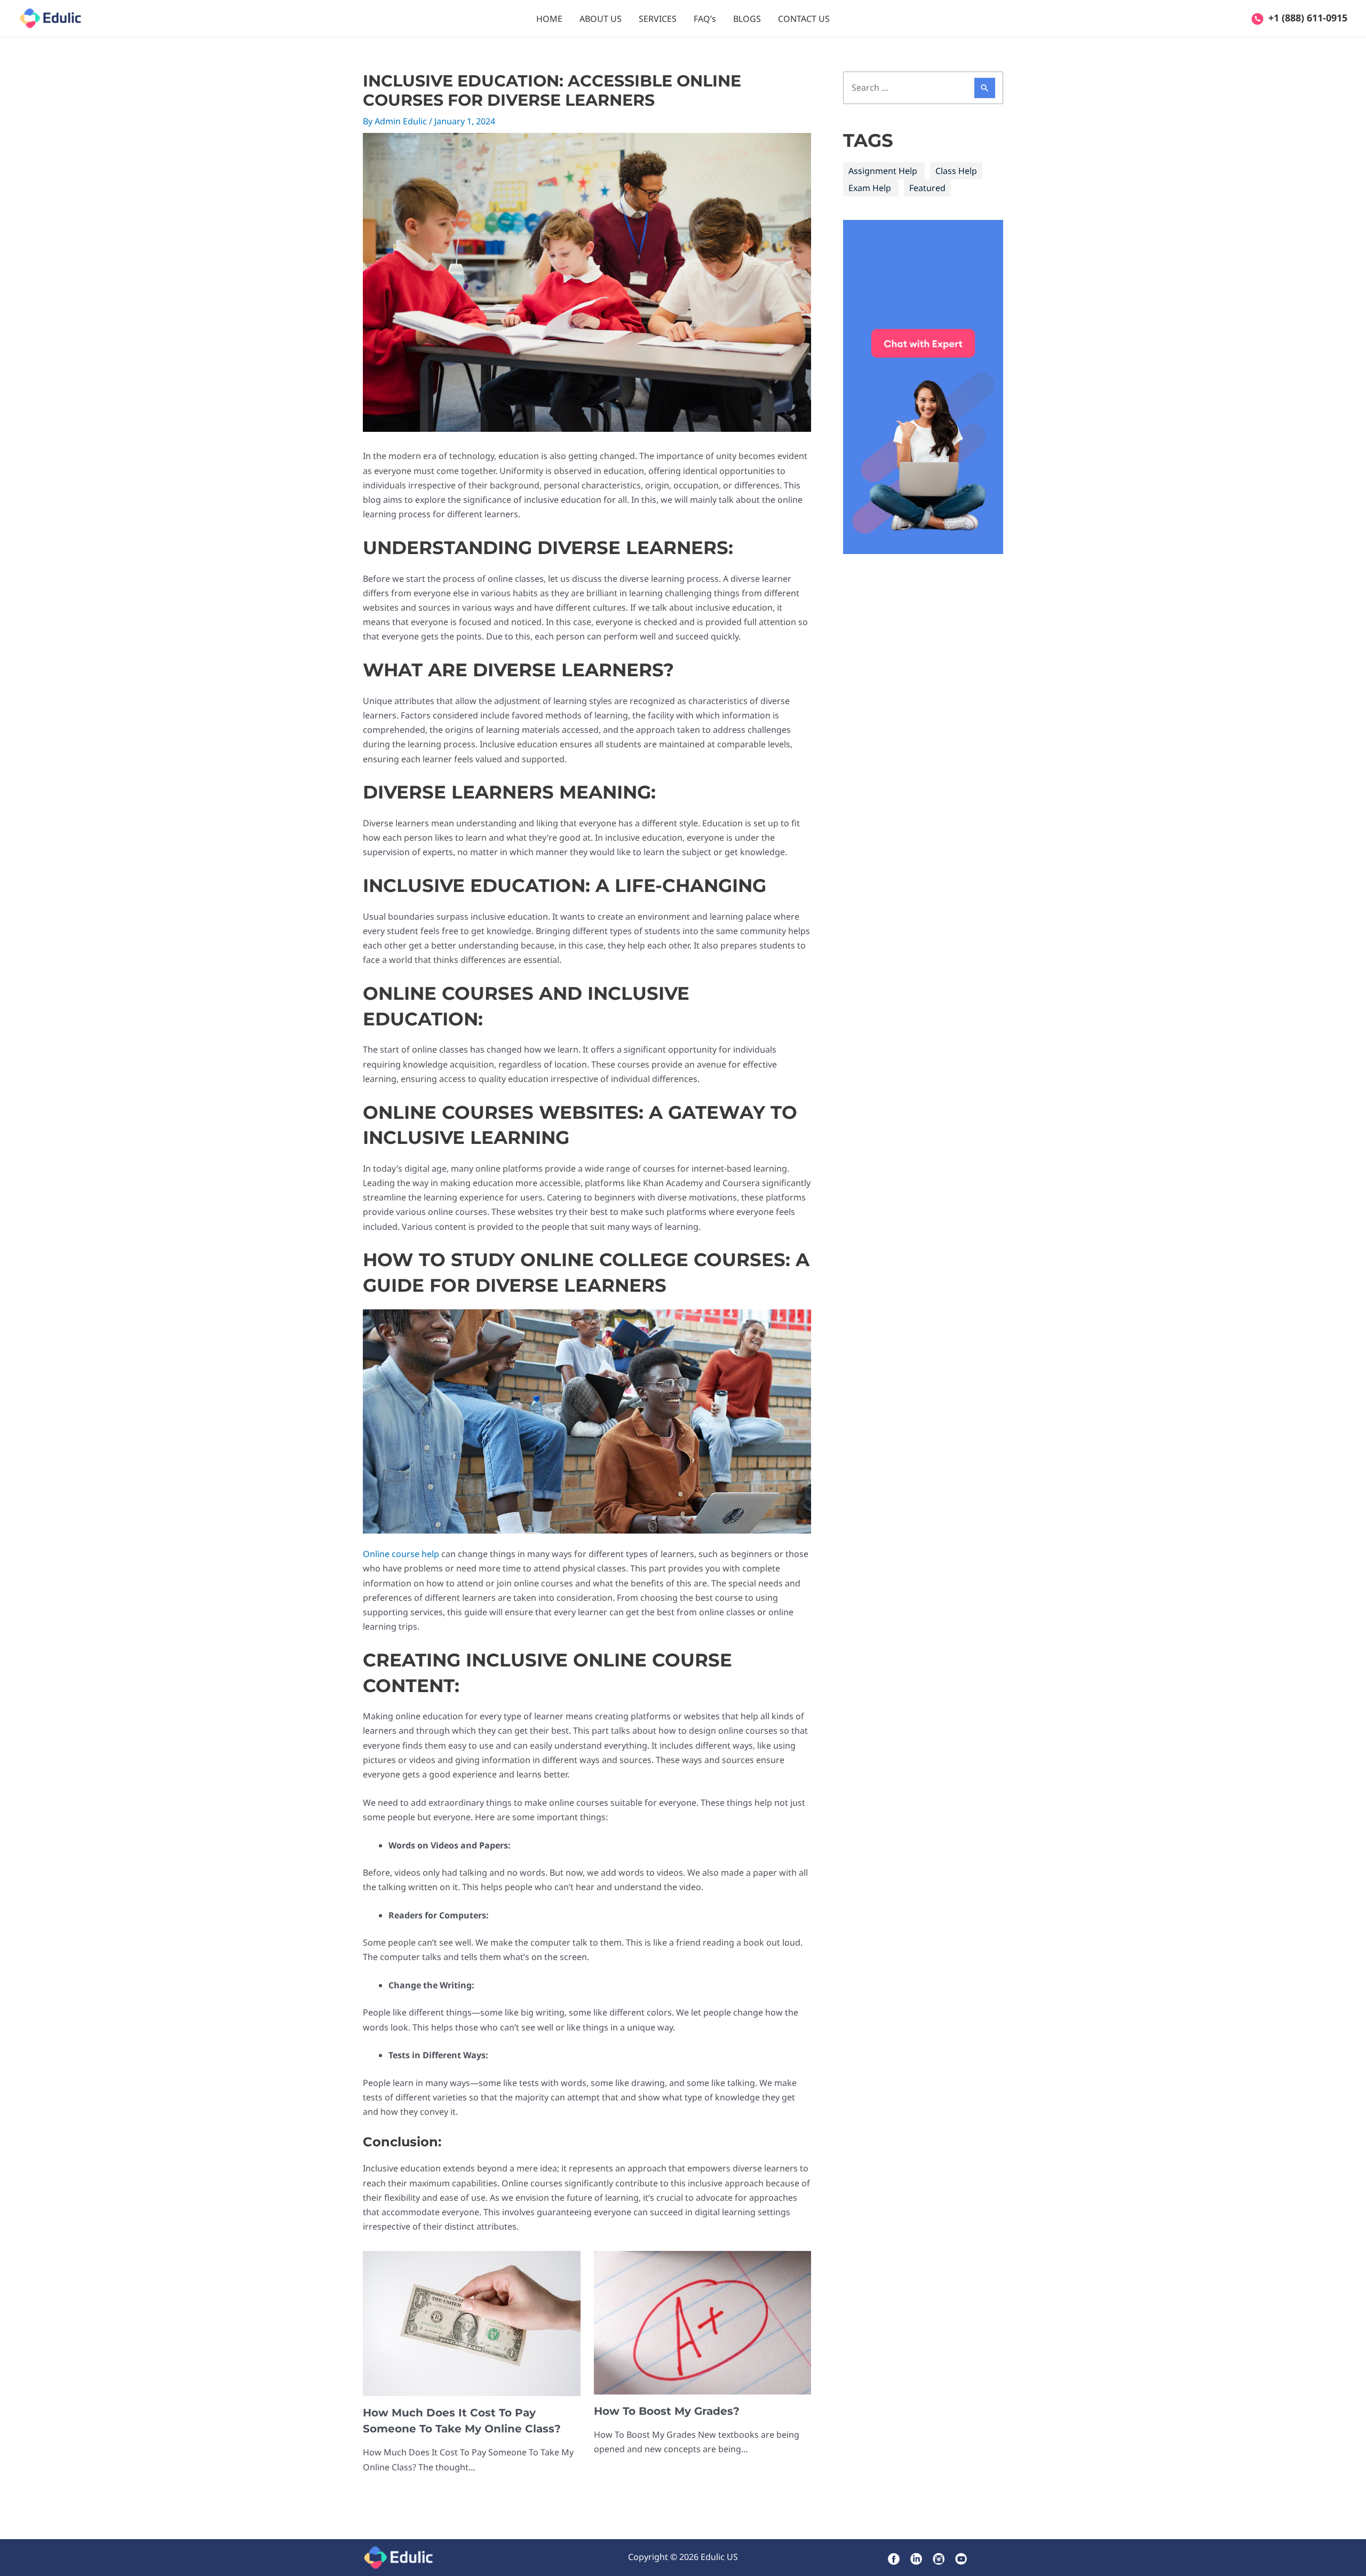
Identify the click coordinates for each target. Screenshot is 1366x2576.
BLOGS (747, 19)
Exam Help (870, 188)
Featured (927, 188)
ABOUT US (601, 19)
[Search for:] (923, 88)
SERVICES (658, 19)
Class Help (956, 171)
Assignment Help (883, 171)
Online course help (401, 1554)
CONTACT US (804, 19)
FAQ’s (705, 19)
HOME (549, 19)
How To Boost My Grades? (667, 2411)
